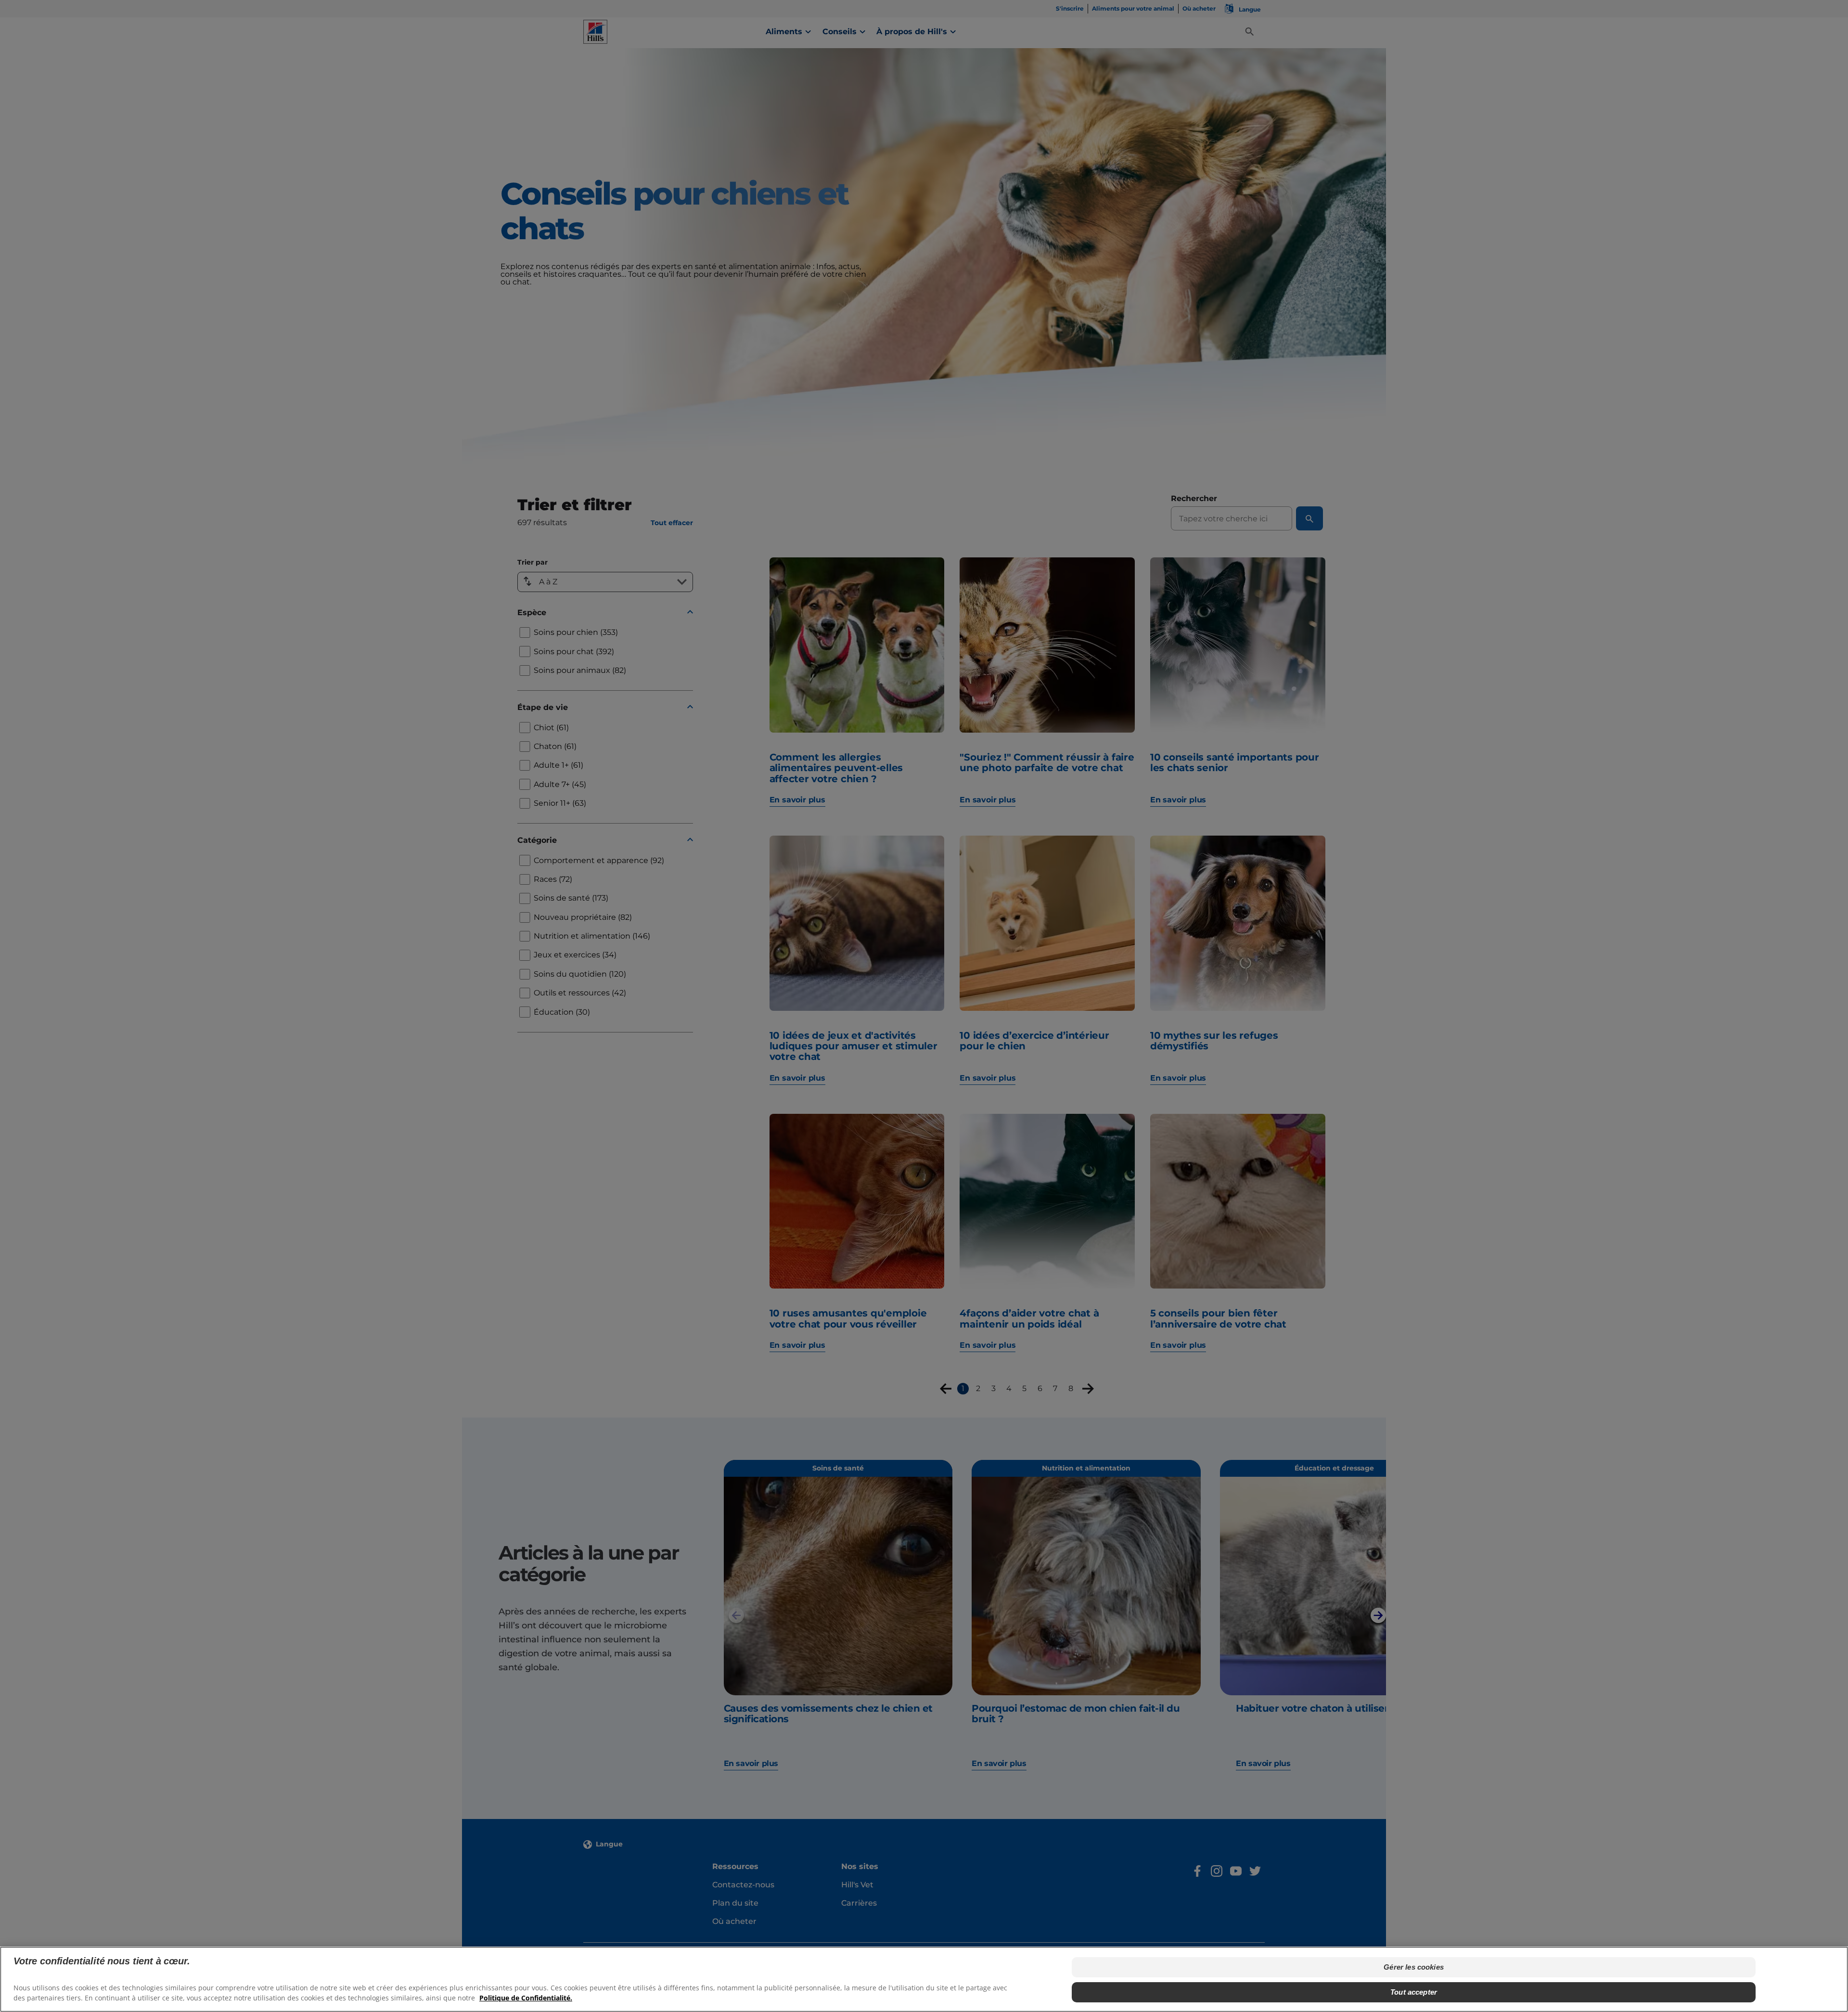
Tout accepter (1414, 1992)
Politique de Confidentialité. (526, 1998)
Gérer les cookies (1414, 1967)
